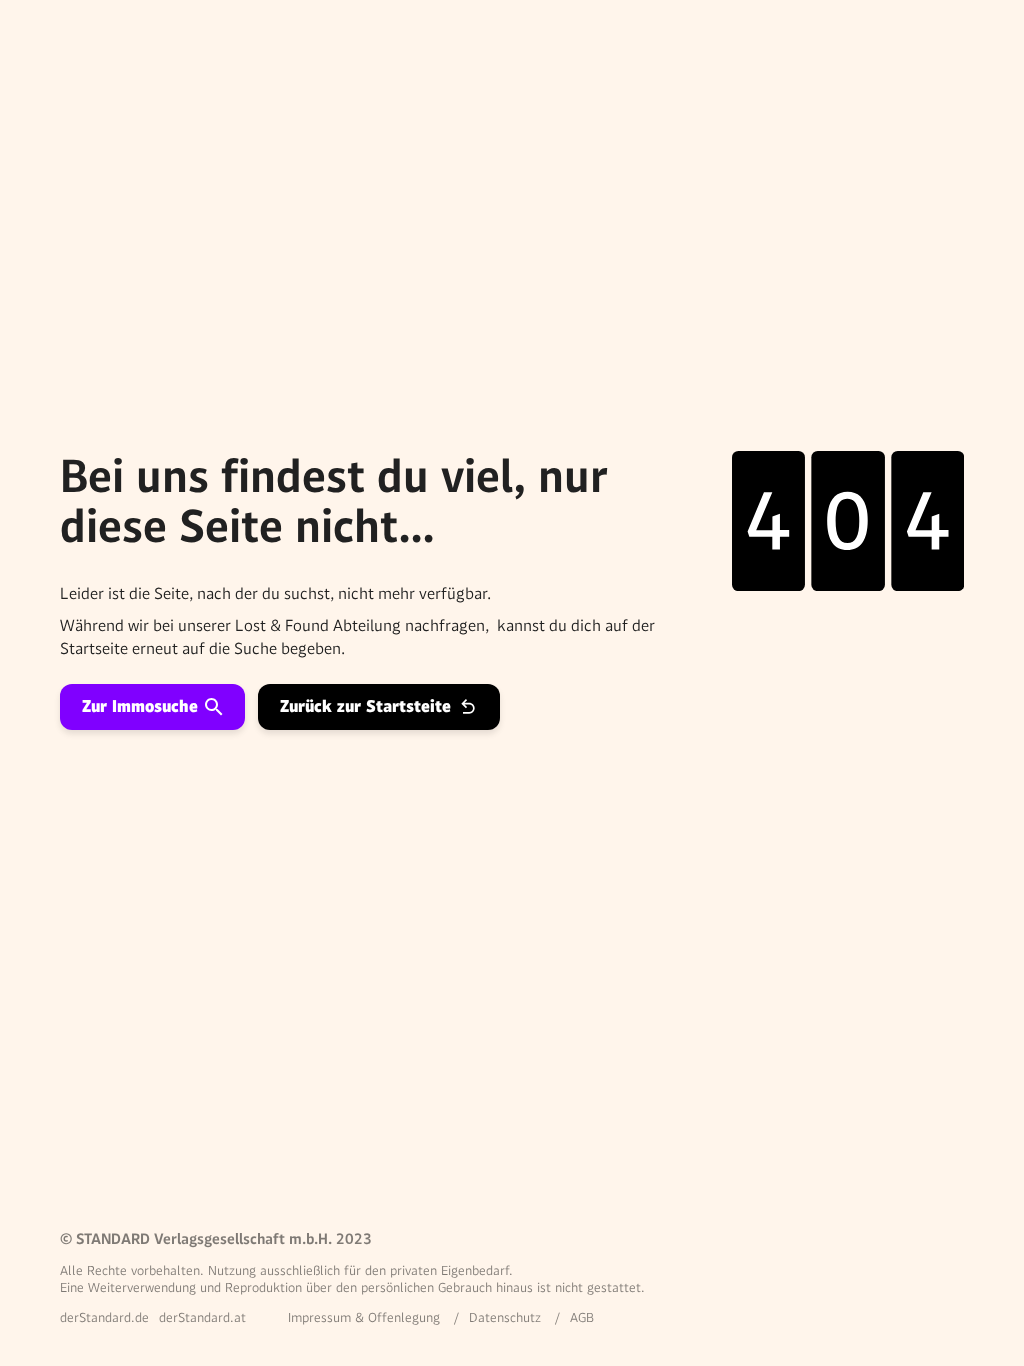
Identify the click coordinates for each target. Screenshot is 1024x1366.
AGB (582, 1317)
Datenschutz (505, 1317)
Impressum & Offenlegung (364, 1317)
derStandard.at (202, 1317)
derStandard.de (104, 1317)
